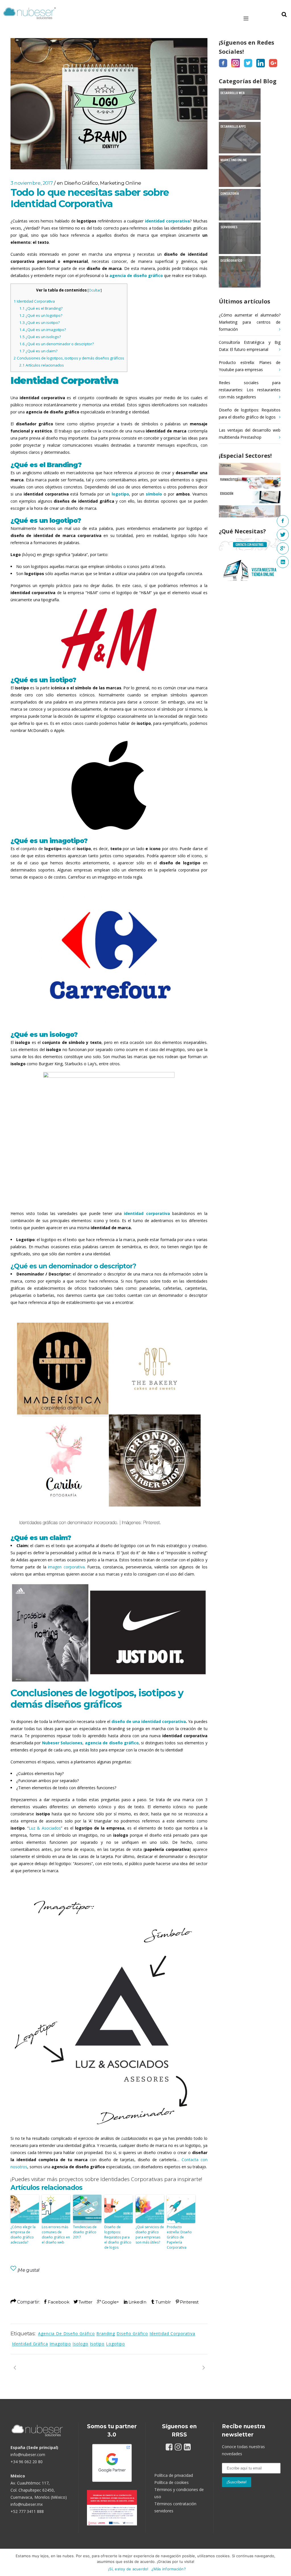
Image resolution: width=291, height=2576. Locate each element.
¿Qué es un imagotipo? (43, 330)
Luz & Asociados (45, 1828)
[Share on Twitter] (83, 2302)
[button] (254, 18)
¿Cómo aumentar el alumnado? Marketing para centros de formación (250, 322)
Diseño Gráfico (81, 183)
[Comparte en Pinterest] (187, 2302)
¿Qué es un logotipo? (41, 315)
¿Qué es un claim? (38, 351)
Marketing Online (121, 183)
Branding (106, 2333)
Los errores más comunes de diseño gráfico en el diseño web (56, 2235)
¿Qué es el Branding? (41, 308)
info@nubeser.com (28, 2455)
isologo (80, 2344)
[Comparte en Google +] (108, 2302)
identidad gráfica (30, 2344)
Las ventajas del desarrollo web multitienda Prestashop (250, 434)
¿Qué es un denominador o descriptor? (57, 344)
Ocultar (95, 290)
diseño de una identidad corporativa (149, 1721)
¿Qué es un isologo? (40, 337)
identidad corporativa (172, 2333)
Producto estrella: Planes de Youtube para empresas (250, 366)
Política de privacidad (174, 2475)
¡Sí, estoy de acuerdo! (128, 2569)
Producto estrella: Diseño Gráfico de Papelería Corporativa (179, 2237)
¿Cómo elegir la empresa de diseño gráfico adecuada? (23, 2235)
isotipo (97, 2344)
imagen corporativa (66, 1567)
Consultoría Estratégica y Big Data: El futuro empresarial (250, 346)
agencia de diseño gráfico (66, 2333)
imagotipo (60, 2344)
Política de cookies (172, 2482)
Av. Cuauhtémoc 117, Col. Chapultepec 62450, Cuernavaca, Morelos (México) (39, 2490)
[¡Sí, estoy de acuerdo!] (284, 2562)
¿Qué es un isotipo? (40, 322)
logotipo (116, 2344)
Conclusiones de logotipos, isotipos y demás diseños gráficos (69, 358)
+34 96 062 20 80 (27, 2462)
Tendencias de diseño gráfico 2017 (85, 2232)
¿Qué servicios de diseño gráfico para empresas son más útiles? (150, 2235)
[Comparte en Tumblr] (161, 2302)
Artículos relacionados (42, 365)
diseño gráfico (132, 2333)
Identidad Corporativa (34, 301)
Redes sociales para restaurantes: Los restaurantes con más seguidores (250, 390)
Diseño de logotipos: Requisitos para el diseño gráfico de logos (118, 2237)
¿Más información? (169, 2569)
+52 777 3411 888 (27, 2511)
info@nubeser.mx (27, 2504)
